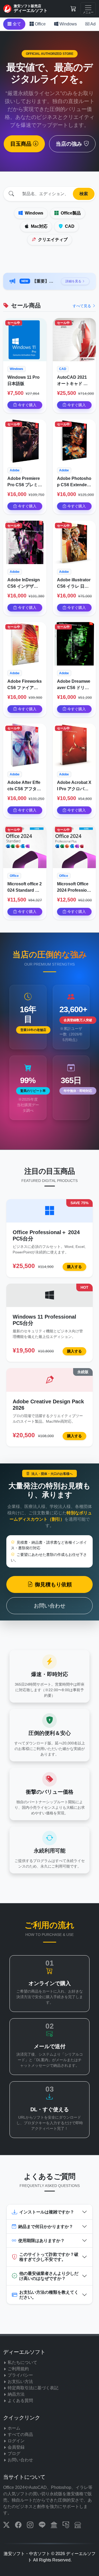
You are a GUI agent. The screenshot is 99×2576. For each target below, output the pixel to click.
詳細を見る (74, 281)
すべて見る (82, 306)
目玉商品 (22, 144)
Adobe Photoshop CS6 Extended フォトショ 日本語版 (74, 482)
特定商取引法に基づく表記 (33, 2388)
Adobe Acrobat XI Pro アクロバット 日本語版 (74, 786)
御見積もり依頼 (53, 1584)
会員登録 (16, 2447)
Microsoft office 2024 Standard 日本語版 (25, 888)
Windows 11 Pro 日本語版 (23, 380)
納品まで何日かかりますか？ (46, 2227)
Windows (68, 24)
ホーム (14, 2428)
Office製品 (70, 213)
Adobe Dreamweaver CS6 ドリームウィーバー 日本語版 (74, 685)
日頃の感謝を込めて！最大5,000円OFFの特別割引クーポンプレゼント (44, 281)
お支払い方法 (20, 2381)
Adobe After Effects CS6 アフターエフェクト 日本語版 (24, 786)
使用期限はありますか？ (41, 2241)
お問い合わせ (50, 1606)
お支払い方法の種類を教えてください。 (49, 2295)
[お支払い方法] (55, 2526)
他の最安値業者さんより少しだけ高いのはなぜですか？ (49, 2276)
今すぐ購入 (27, 405)
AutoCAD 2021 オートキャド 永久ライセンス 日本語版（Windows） (74, 381)
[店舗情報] (78, 2526)
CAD (69, 226)
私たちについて (22, 2362)
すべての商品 (20, 2434)
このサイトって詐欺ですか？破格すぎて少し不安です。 (49, 2257)
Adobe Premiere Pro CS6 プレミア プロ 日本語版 (25, 482)
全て (16, 24)
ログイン (16, 2441)
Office (40, 24)
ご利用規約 (18, 2369)
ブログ (14, 2454)
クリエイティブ (52, 240)
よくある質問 (20, 2401)
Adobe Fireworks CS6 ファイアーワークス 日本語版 (25, 685)
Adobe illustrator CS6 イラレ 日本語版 (74, 584)
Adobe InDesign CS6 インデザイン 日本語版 (24, 584)
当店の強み (70, 144)
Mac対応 (39, 226)
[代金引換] (66, 2526)
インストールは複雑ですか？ (47, 2212)
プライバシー (20, 2375)
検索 (84, 194)
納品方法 (16, 2394)
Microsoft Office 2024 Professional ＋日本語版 (73, 888)
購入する (74, 1267)
